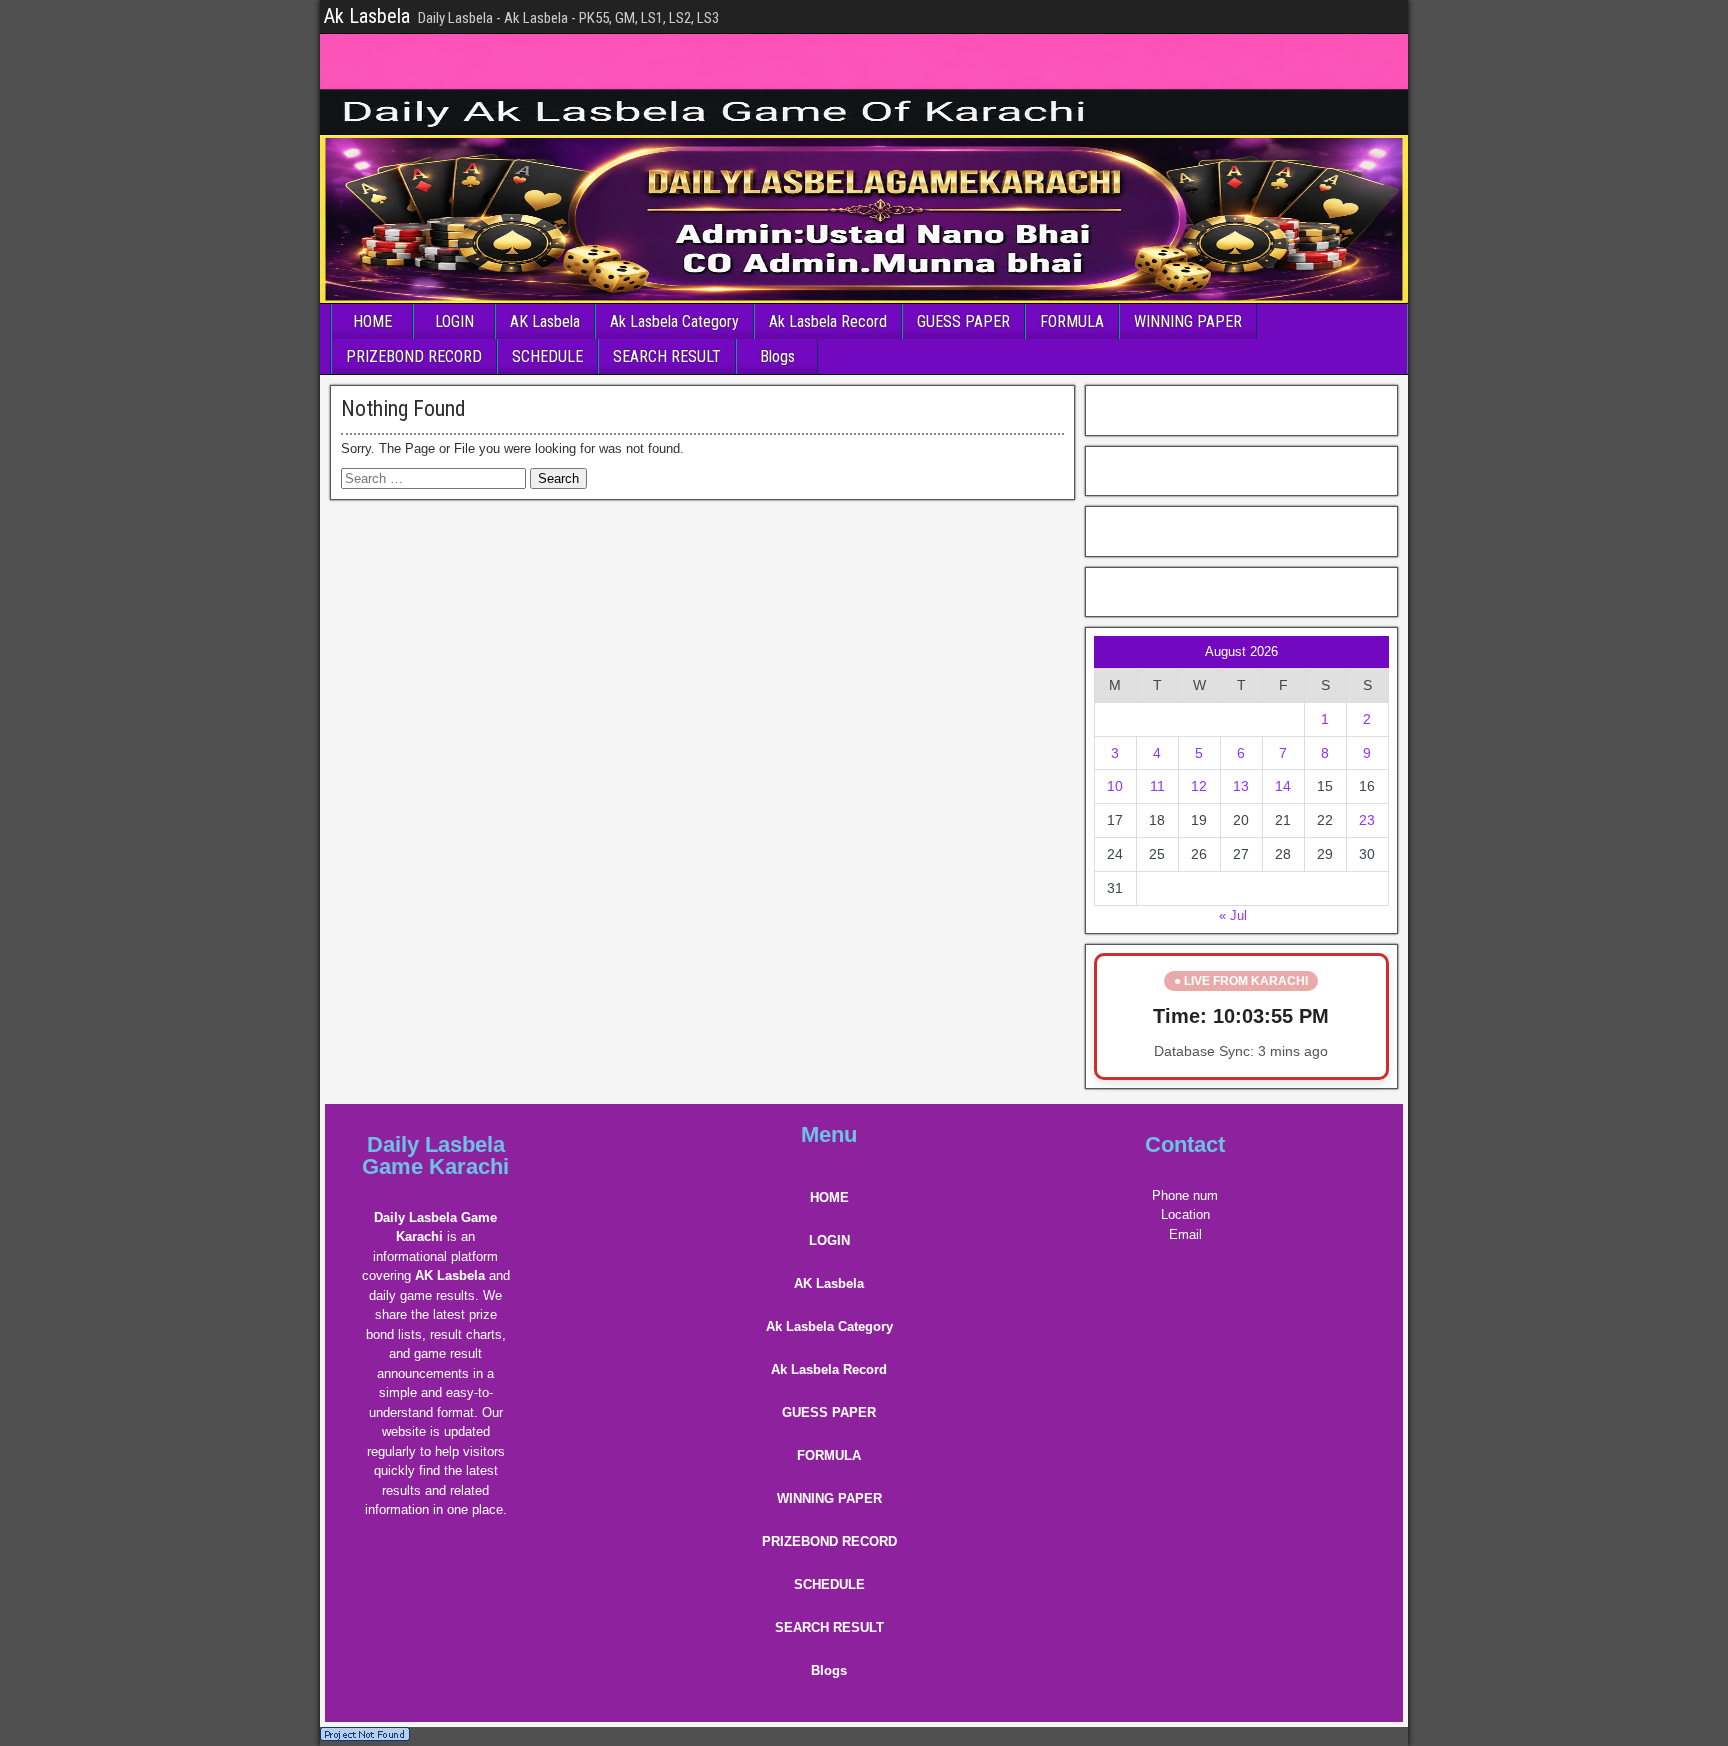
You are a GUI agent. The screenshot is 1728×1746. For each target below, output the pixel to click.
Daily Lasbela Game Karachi (435, 1155)
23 (1367, 820)
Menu (829, 1134)
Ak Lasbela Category (674, 321)
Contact (1185, 1144)
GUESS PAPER (963, 321)
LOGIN (454, 321)
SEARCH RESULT (667, 356)
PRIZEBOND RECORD (414, 356)
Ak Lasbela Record (828, 321)
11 (1157, 786)
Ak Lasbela (367, 16)
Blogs (777, 356)
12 (1199, 786)
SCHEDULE (547, 356)
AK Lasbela (545, 321)
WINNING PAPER (1188, 321)
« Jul (1233, 915)
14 (1283, 786)
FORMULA (1072, 321)
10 (1115, 786)
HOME (372, 321)
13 (1241, 786)
